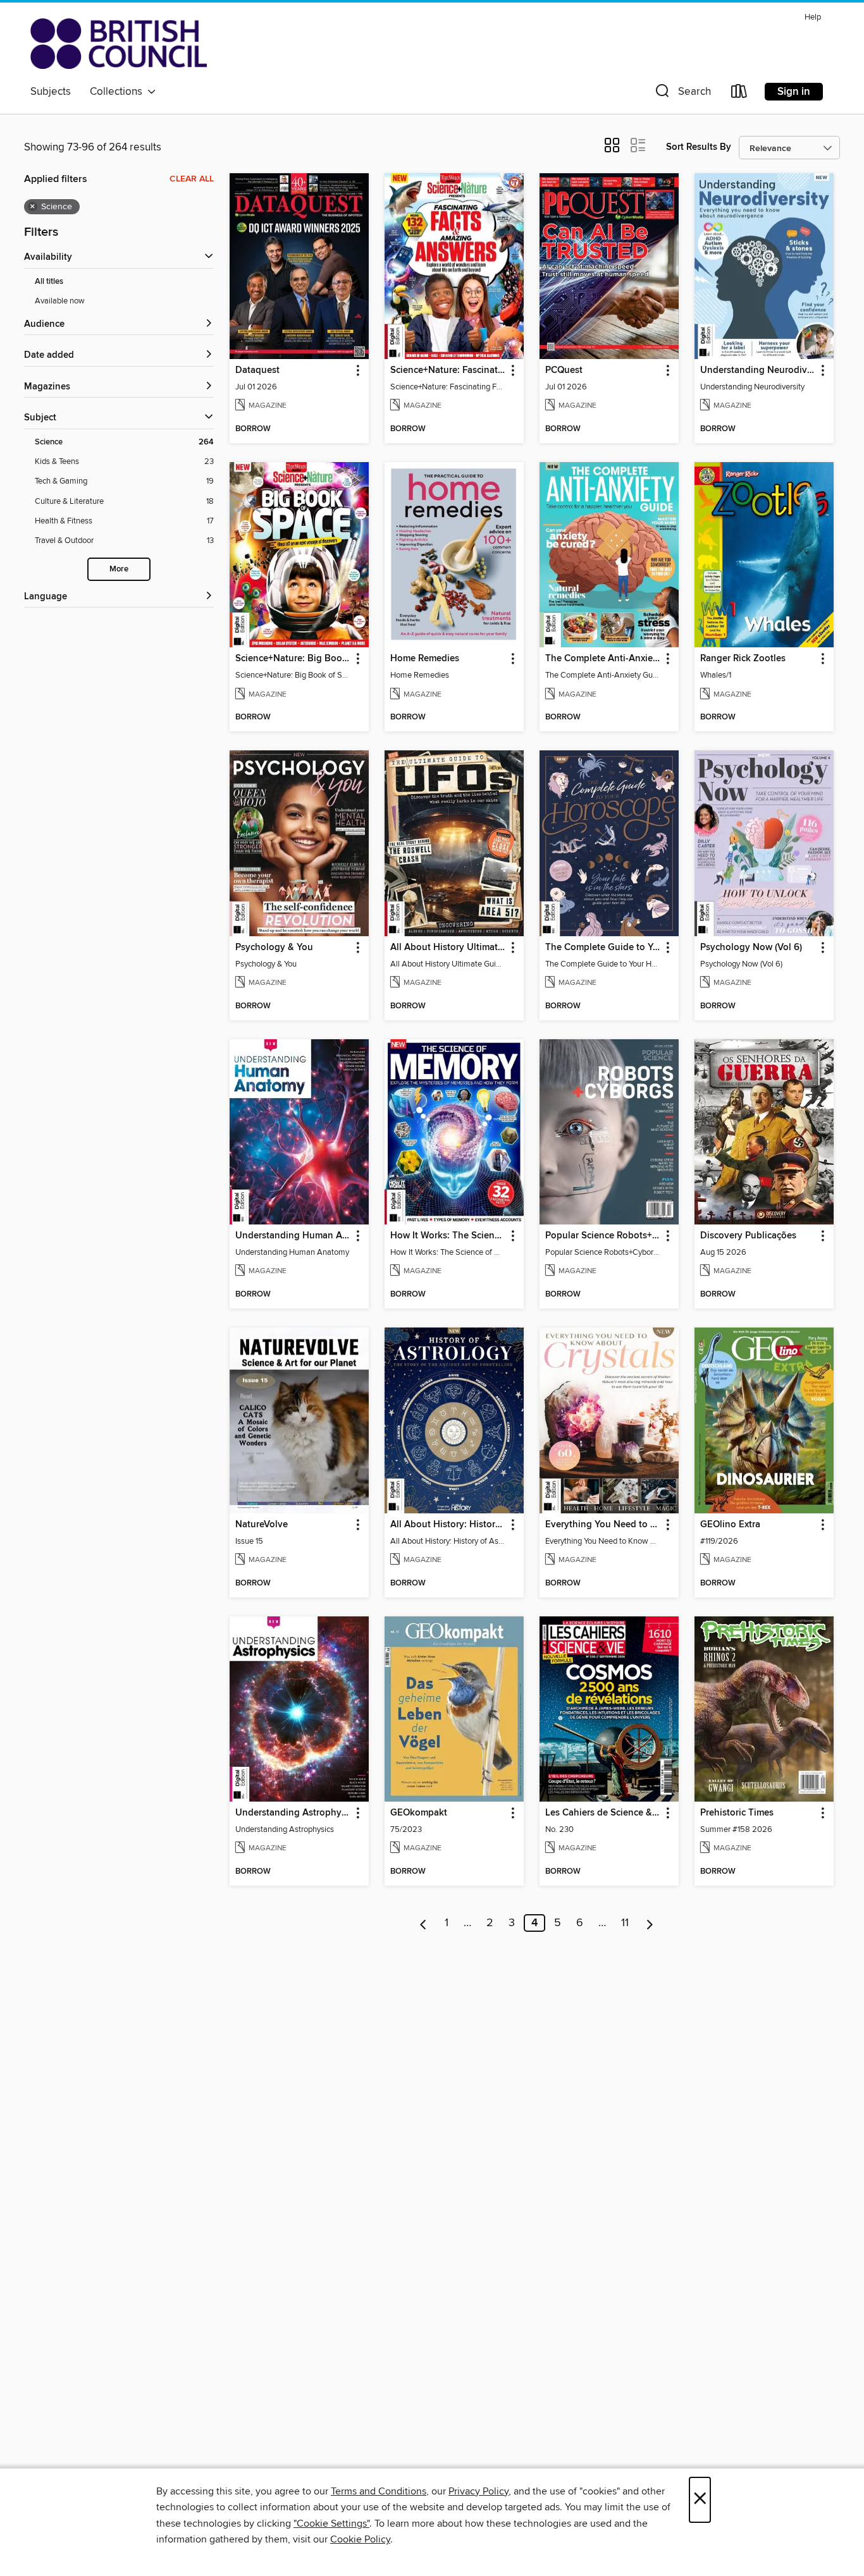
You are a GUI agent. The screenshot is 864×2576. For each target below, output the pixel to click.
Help (813, 17)
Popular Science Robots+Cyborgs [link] (603, 1236)
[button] (682, 94)
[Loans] (739, 94)
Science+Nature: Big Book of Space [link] (293, 659)
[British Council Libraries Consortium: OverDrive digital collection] (119, 44)
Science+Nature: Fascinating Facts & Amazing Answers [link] (448, 370)
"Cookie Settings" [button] (331, 2524)
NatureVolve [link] (262, 1525)
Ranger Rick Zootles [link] (743, 659)
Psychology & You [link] (274, 948)
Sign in (794, 92)
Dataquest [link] (257, 370)
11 (625, 1923)
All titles (49, 282)
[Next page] (650, 1923)
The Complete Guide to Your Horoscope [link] (603, 948)
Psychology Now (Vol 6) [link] (751, 948)
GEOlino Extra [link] (730, 1525)
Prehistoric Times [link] (737, 1813)
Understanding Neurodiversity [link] (758, 370)
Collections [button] (119, 92)
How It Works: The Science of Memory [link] (448, 1236)
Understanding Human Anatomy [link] (293, 1236)
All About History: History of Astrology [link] (448, 1525)
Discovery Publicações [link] (748, 1236)
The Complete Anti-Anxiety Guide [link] (603, 659)
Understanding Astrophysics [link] (293, 1813)
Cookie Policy (360, 2539)
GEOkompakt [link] (419, 1813)
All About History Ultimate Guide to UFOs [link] (448, 948)
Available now (60, 301)
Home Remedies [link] (425, 659)
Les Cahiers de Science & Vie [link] (603, 1813)
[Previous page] (423, 1923)
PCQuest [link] (564, 370)
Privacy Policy (478, 2491)
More (119, 569)
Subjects (51, 92)
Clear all (192, 179)
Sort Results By (699, 147)
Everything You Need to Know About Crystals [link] (603, 1525)
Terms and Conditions (379, 2491)
